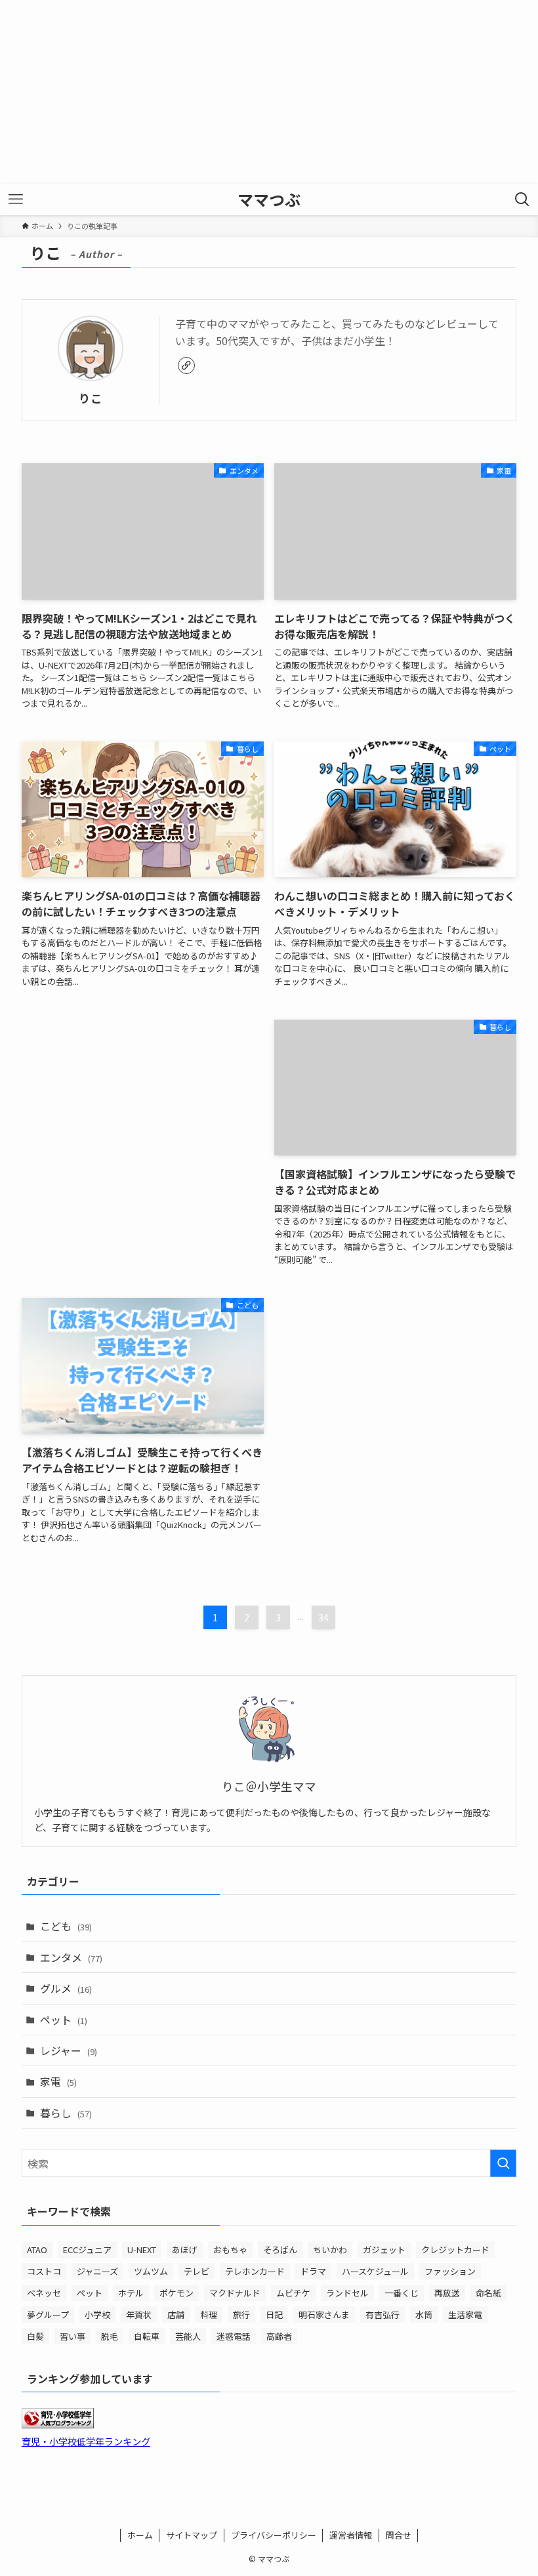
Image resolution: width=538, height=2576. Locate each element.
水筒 (424, 2315)
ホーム (140, 2535)
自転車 (147, 2336)
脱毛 (110, 2336)
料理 (209, 2315)
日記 (274, 2315)
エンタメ (71, 1957)
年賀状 (139, 2315)
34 (323, 1617)
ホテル (131, 2293)
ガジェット (384, 2250)
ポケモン (176, 2293)
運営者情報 (351, 2535)
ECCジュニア (87, 2250)
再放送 (447, 2293)
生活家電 (465, 2315)
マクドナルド (235, 2293)
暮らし (66, 2113)
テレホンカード (255, 2271)
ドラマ (313, 2271)
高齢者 (279, 2336)
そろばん (280, 2250)
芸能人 (188, 2336)
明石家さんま (324, 2315)
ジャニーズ (97, 2271)
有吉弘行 (383, 2315)
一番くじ (402, 2293)
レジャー (69, 2050)
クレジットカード (455, 2250)
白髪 (35, 2336)
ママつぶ (269, 199)
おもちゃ (230, 2250)
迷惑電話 (234, 2336)
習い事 (72, 2336)
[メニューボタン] (16, 199)
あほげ (185, 2250)
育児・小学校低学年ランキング (86, 2441)
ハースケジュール (375, 2271)
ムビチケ (293, 2293)
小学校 (97, 2315)
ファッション (450, 2271)
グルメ (66, 1988)
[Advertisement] (269, 92)
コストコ (44, 2271)
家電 (58, 2081)
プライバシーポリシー (274, 2535)
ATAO (37, 2250)
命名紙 (488, 2293)
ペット (64, 2020)
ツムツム (151, 2271)
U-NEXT (142, 2250)
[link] (186, 365)
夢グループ (48, 2315)
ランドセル (347, 2293)
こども (66, 1926)
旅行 (241, 2315)
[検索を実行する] (503, 2163)
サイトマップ (192, 2535)
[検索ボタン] (522, 199)
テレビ (197, 2271)
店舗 (176, 2315)
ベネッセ (44, 2293)
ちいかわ (330, 2250)
